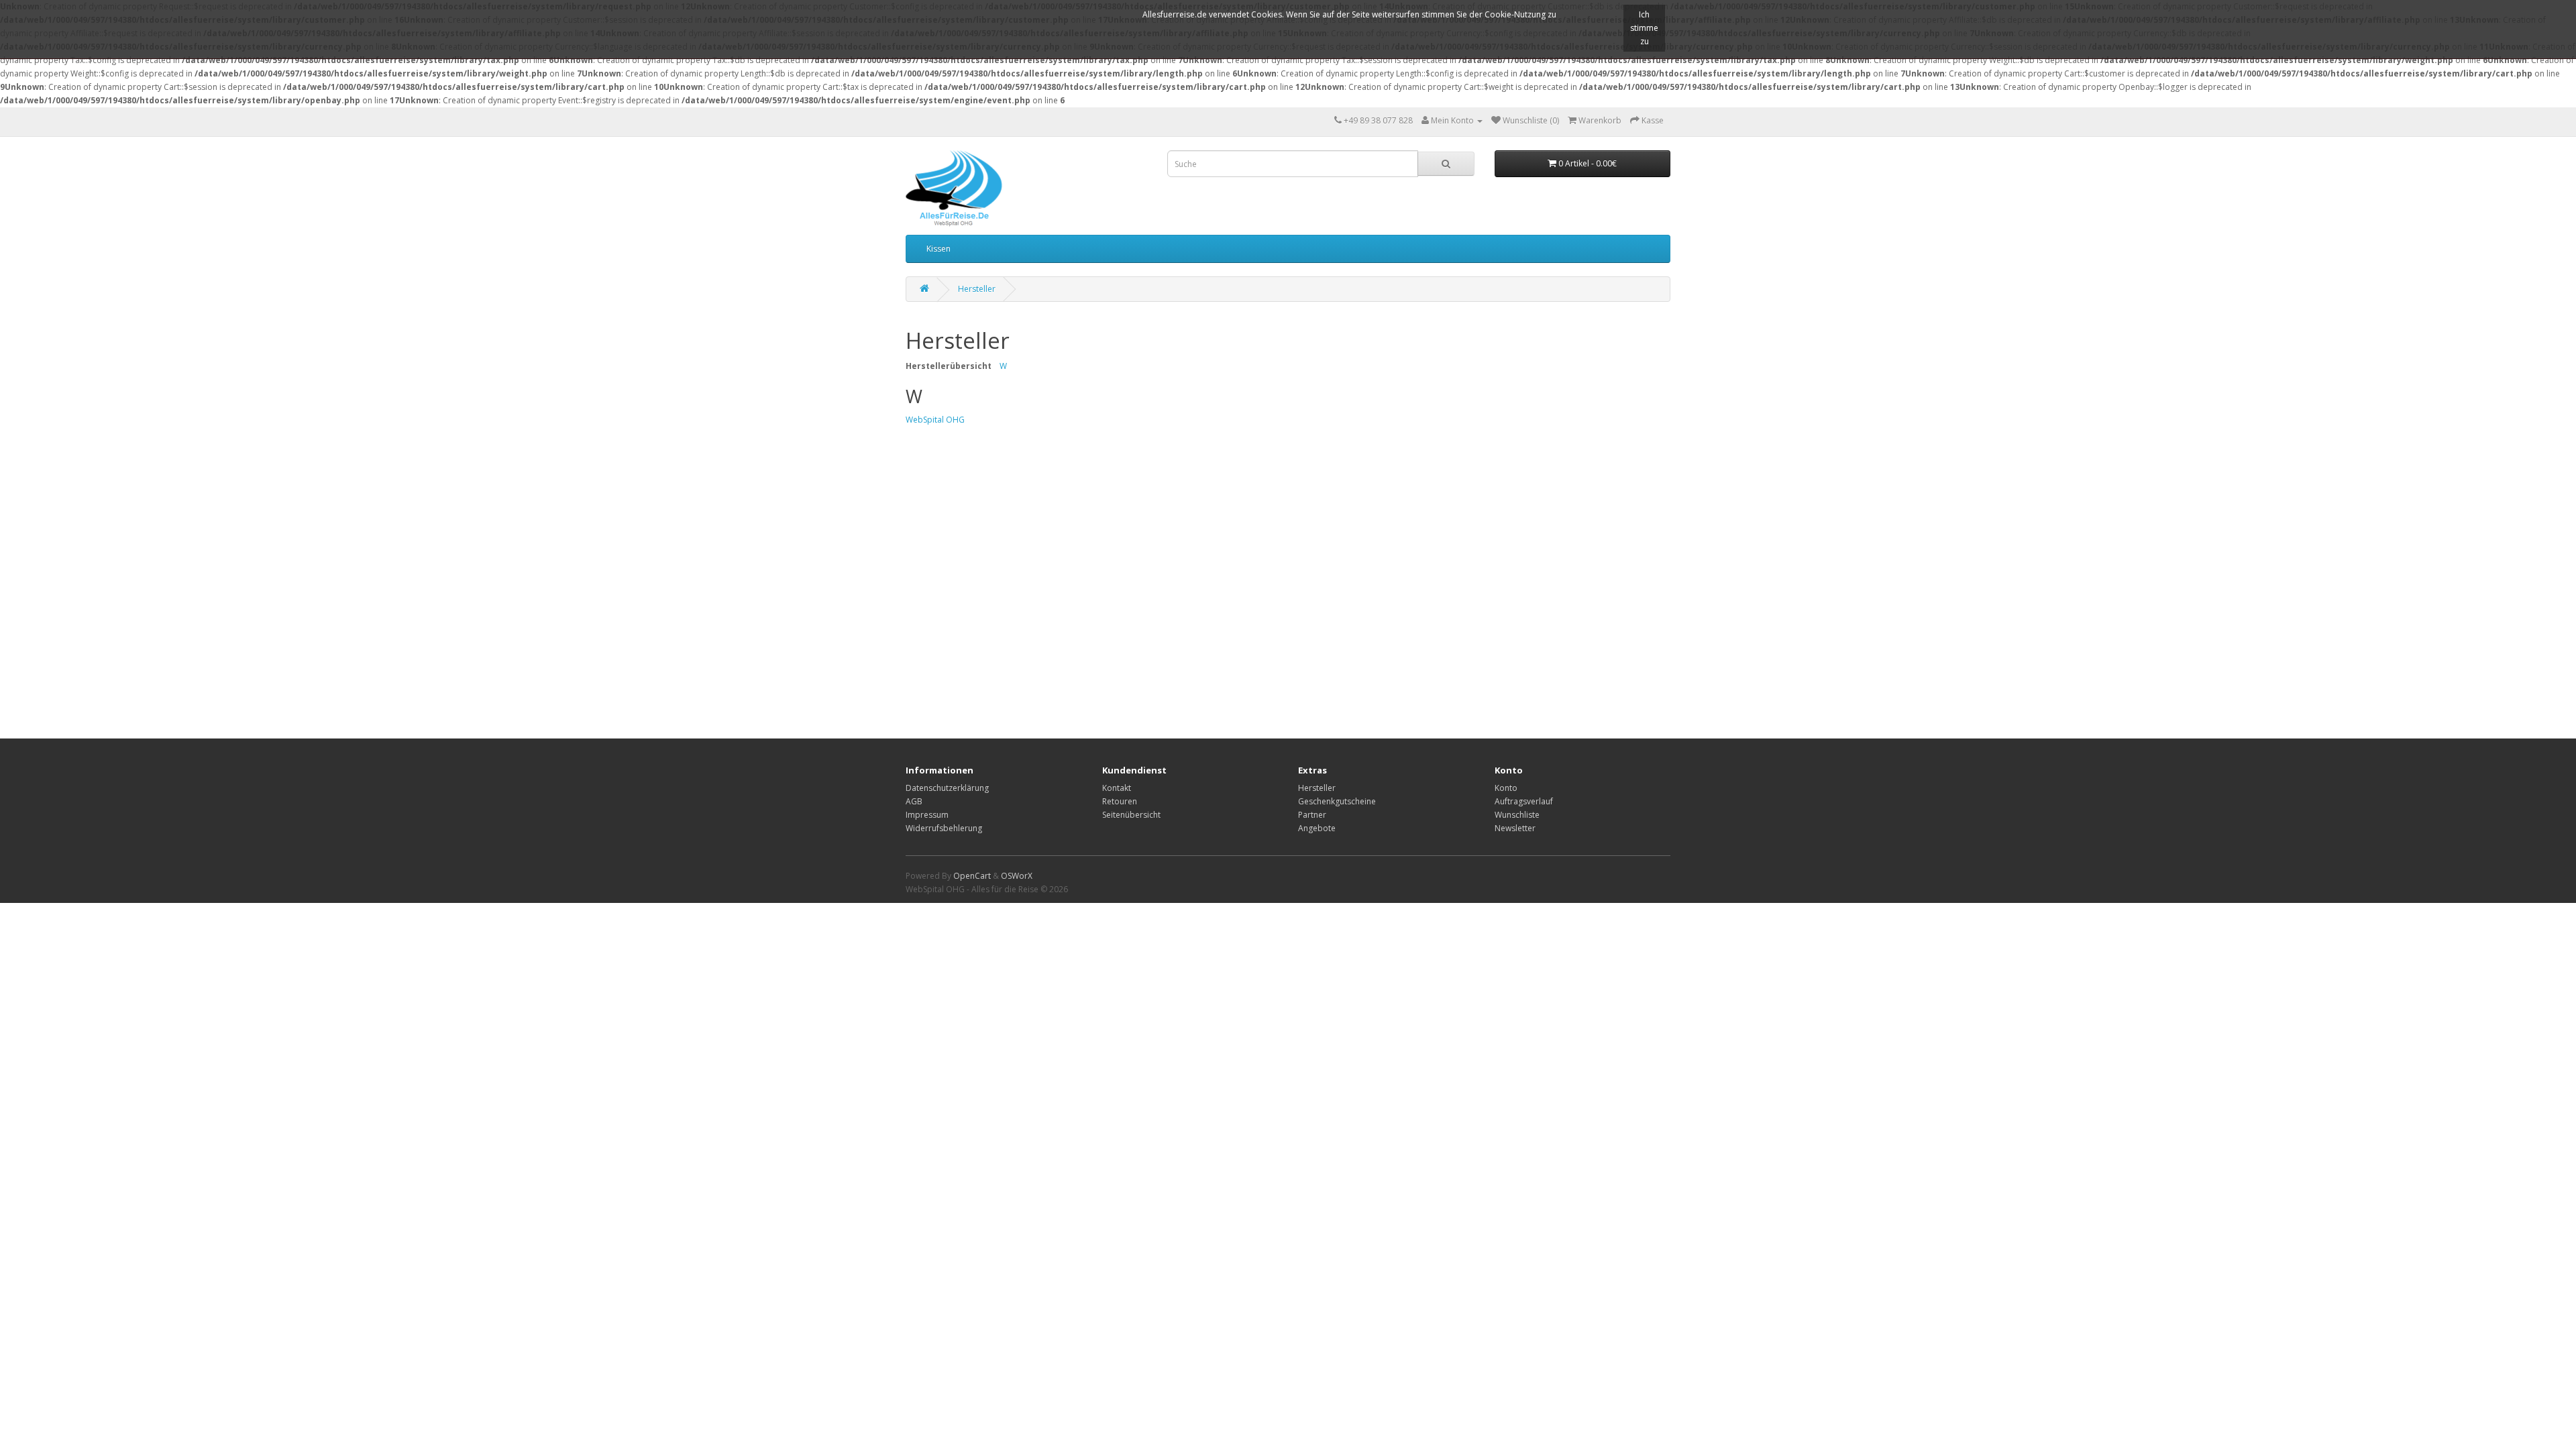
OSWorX (1017, 876)
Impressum (927, 815)
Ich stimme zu (1644, 28)
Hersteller (977, 289)
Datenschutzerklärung (947, 788)
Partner (1312, 815)
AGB (914, 801)
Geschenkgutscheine (1337, 801)
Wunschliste (1517, 815)
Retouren (1120, 801)
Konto (1506, 788)
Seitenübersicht (1131, 815)
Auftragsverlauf (1524, 801)
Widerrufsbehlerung (944, 828)
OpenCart (972, 876)
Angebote (1317, 828)
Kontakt (1117, 788)
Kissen (938, 249)
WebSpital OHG (935, 420)
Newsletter (1515, 828)
